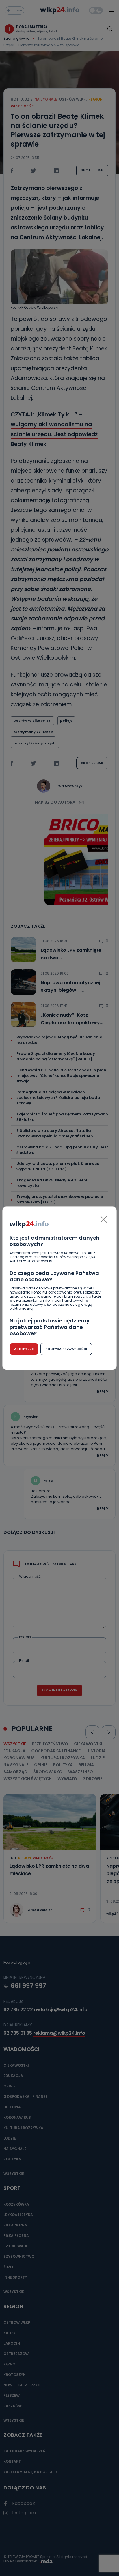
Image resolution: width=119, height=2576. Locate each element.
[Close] (104, 1219)
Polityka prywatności (66, 1349)
